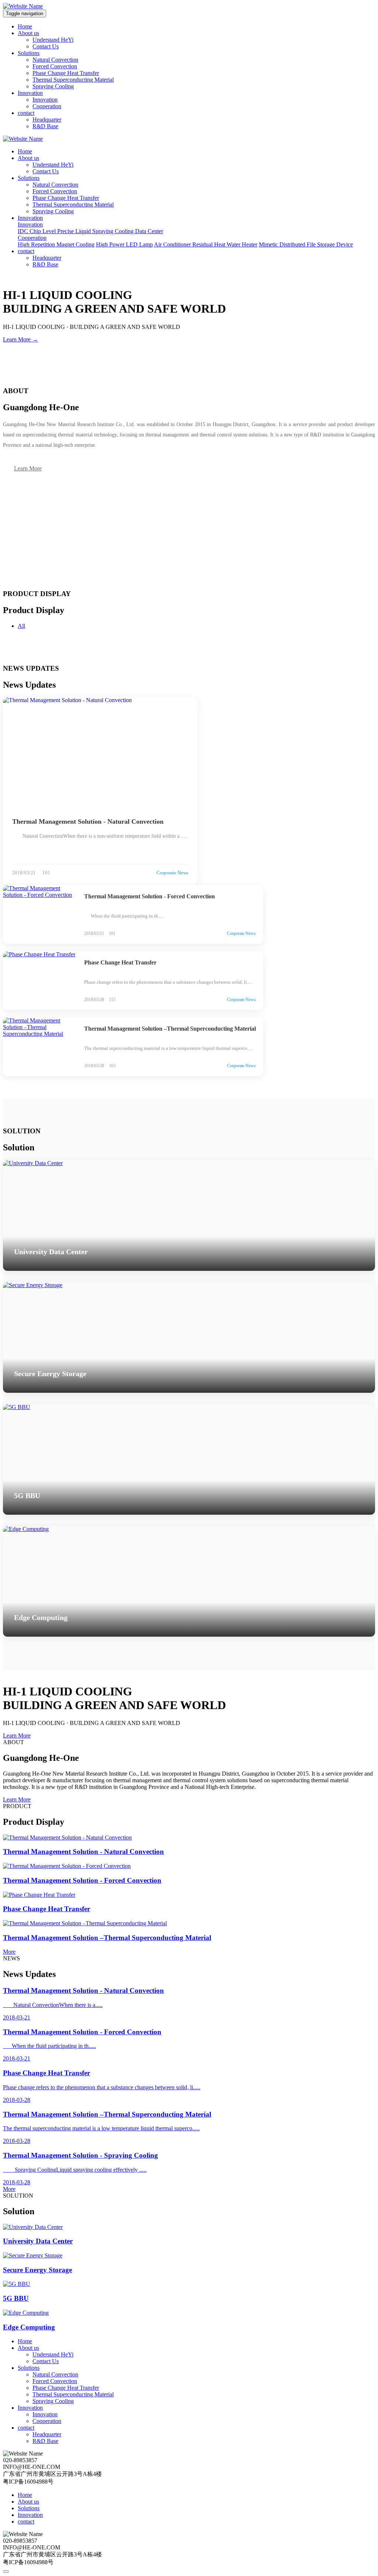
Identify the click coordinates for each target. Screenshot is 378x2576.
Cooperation (47, 106)
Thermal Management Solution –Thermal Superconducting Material (170, 1029)
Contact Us (46, 46)
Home (25, 26)
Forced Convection (55, 66)
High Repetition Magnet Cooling (56, 244)
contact (26, 113)
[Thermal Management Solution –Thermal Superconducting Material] (40, 1047)
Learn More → (20, 339)
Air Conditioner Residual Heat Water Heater (206, 244)
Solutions (29, 53)
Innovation (30, 93)
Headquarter (47, 120)
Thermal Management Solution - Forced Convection (150, 896)
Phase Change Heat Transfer (66, 73)
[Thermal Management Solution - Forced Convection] (40, 914)
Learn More (28, 468)
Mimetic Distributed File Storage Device (306, 244)
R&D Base (45, 126)
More (9, 1952)
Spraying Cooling (53, 86)
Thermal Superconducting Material (73, 80)
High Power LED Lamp (124, 244)
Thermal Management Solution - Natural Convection (88, 821)
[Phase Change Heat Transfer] (40, 981)
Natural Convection (55, 60)
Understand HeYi (53, 40)
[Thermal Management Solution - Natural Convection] (100, 752)
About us (28, 33)
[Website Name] (23, 6)
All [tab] (21, 626)
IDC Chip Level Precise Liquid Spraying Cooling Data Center (90, 231)
